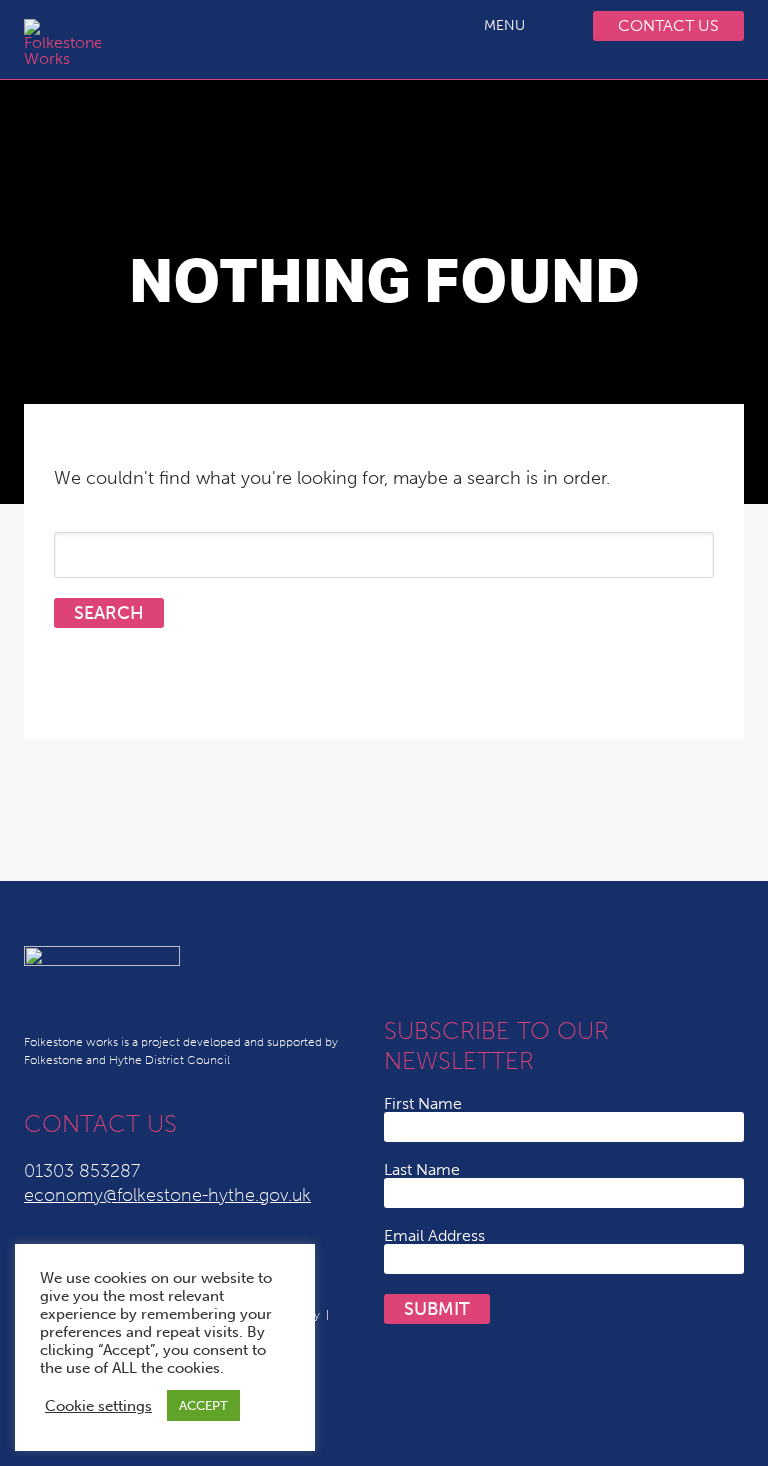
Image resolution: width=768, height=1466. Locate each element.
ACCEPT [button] (203, 1405)
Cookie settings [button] (98, 1406)
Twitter (402, 961)
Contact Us (668, 25)
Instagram (562, 961)
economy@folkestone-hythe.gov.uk (167, 1195)
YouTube (482, 961)
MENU (504, 25)
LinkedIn (442, 961)
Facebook (522, 961)
